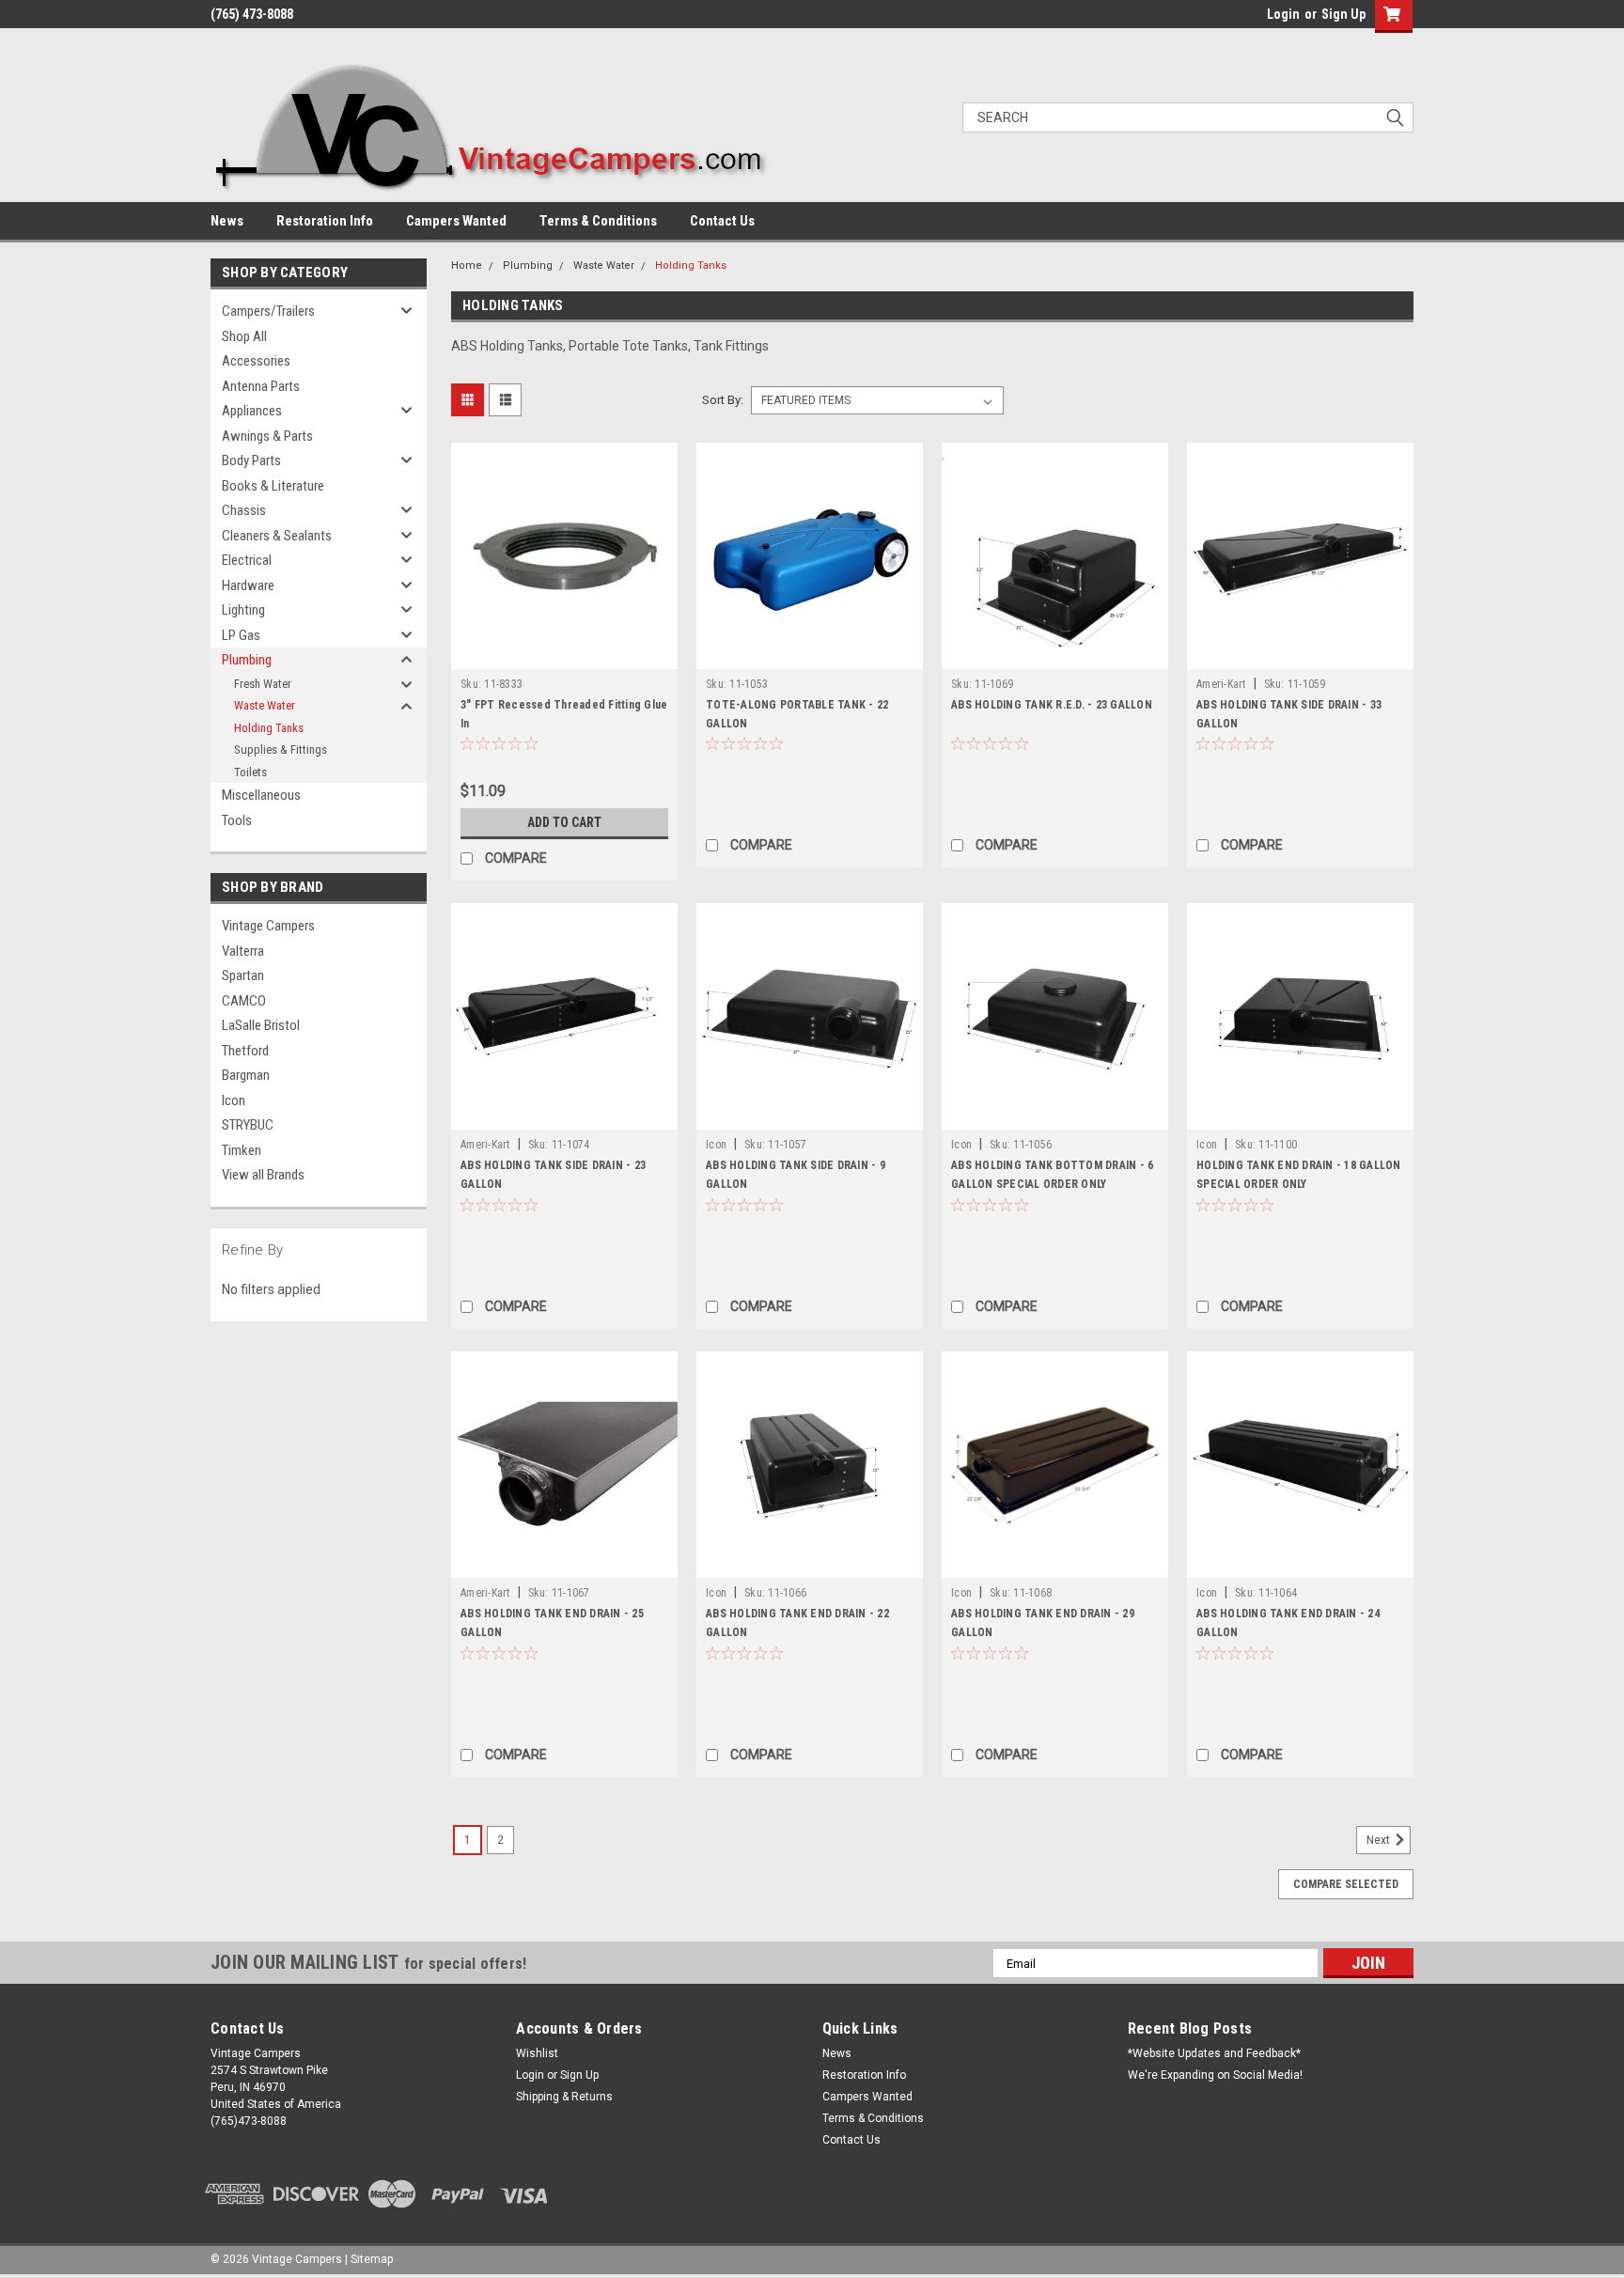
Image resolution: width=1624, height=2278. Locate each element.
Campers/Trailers (268, 311)
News (227, 221)
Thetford (245, 1051)
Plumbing (247, 660)
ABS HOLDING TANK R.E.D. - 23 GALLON (1052, 705)
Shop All (244, 336)
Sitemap (372, 2259)
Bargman (246, 1075)
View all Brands (263, 1175)
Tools (237, 820)
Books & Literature (273, 486)
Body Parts (251, 460)
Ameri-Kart (1221, 684)
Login (1283, 14)
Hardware (248, 585)
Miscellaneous (261, 795)
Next (1380, 1841)
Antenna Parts (261, 386)
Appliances (252, 411)
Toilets (250, 772)
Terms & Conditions (598, 221)
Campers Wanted (456, 221)
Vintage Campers (268, 926)
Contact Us (722, 221)
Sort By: (723, 400)
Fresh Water (263, 684)
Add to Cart (564, 822)
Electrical (247, 560)
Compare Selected (1346, 1884)
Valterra (243, 951)
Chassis (244, 510)
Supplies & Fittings (281, 749)
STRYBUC (248, 1125)
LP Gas (241, 635)
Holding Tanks (269, 728)
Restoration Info (325, 221)
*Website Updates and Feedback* (1214, 2053)
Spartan (243, 975)
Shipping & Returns (564, 2097)
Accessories (256, 361)
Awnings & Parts (267, 436)
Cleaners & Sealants (277, 536)
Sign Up (1343, 14)
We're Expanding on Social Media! (1215, 2075)
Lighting (243, 610)
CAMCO (244, 1001)
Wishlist (537, 2053)
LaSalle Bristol (261, 1025)
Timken (242, 1150)
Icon (234, 1100)
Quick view (565, 655)
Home (467, 265)
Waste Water (265, 705)
